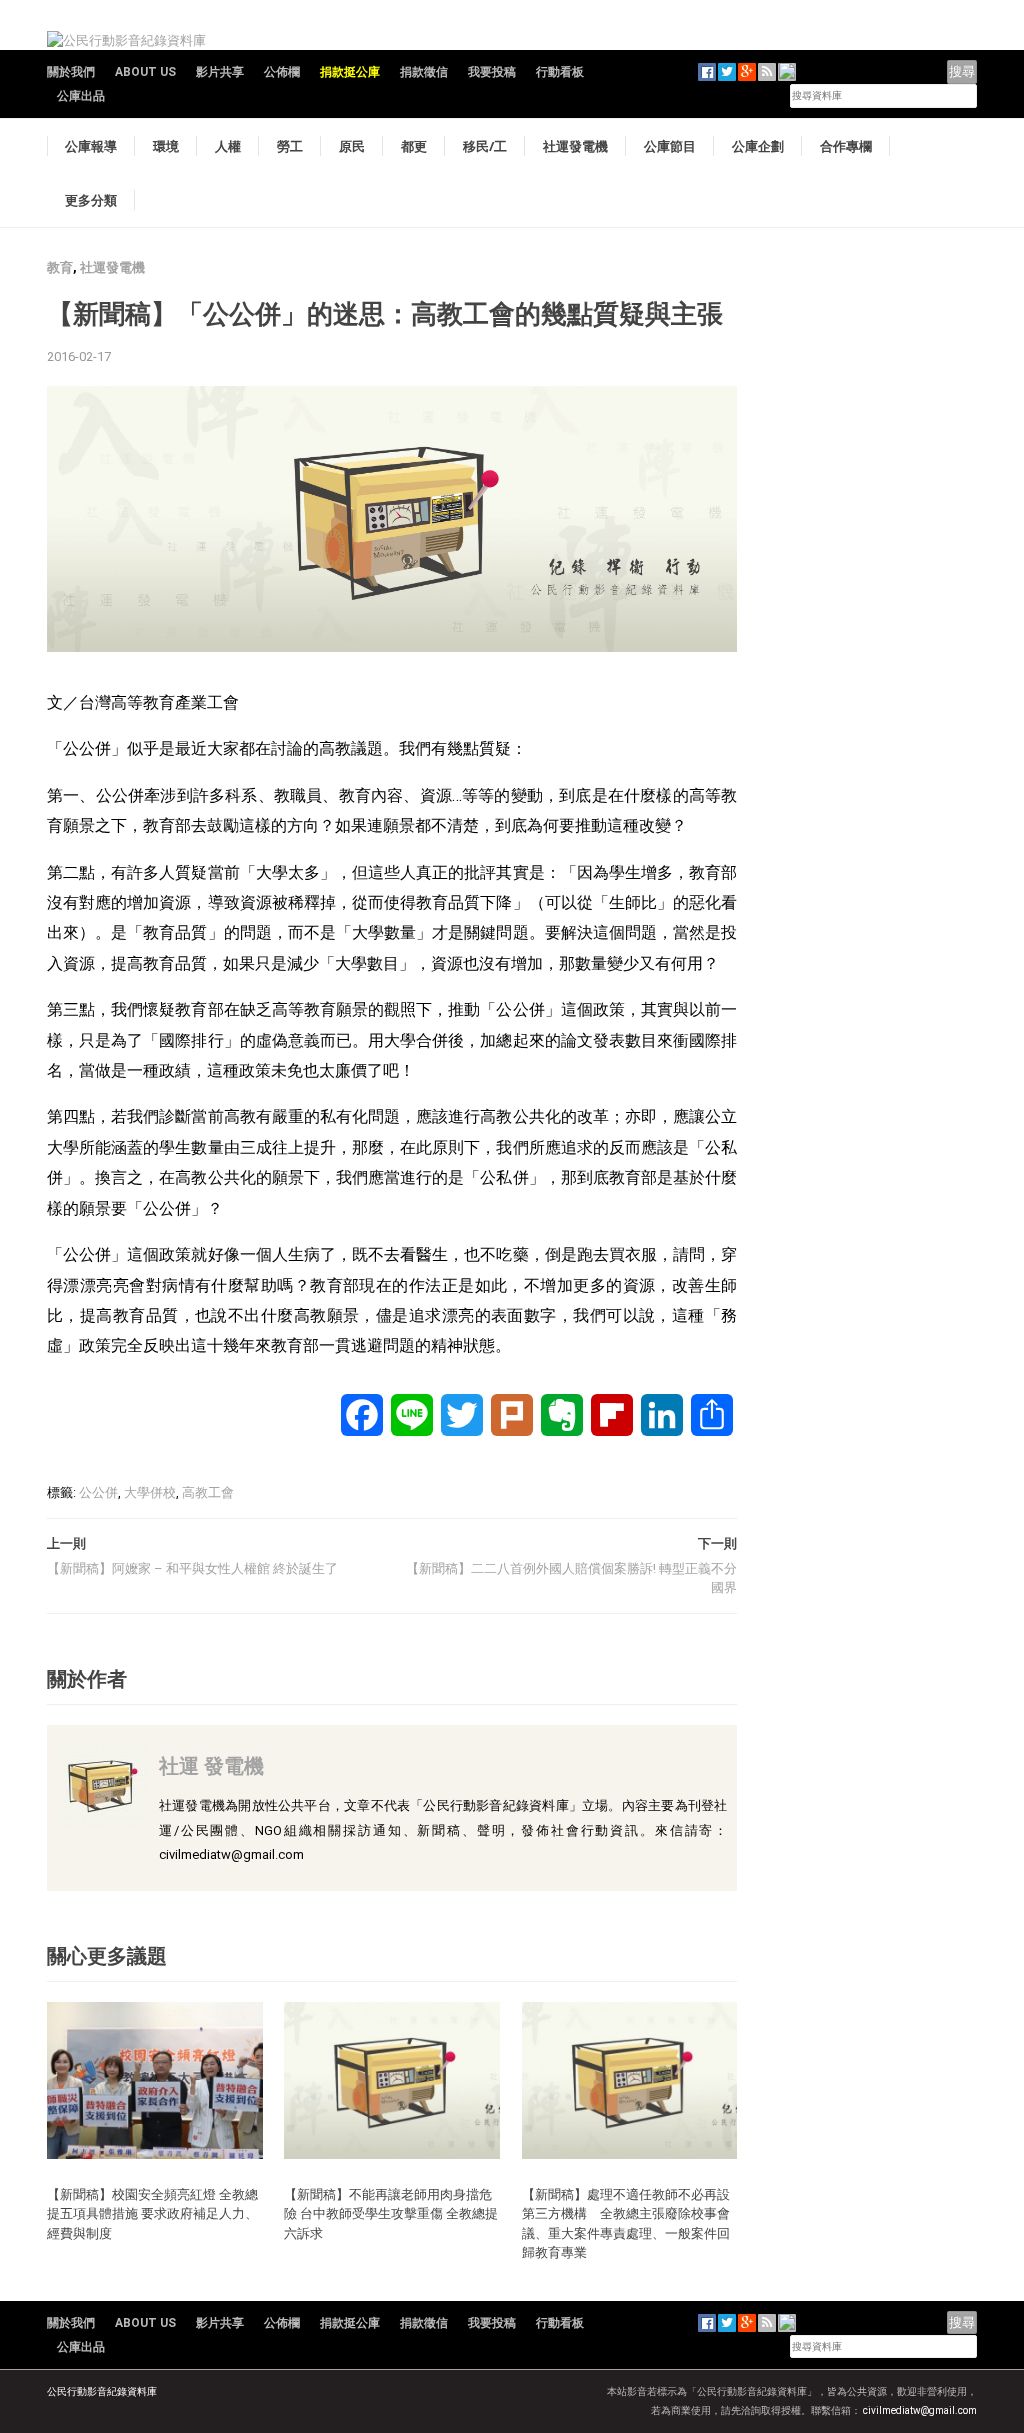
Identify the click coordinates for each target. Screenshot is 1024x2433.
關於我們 (71, 72)
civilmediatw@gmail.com (920, 2410)
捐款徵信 (424, 72)
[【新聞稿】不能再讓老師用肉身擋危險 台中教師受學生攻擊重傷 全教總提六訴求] (392, 2079)
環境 (166, 146)
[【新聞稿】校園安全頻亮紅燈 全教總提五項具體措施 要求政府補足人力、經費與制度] (155, 2079)
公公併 (98, 1492)
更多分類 (91, 200)
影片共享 (220, 72)
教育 (60, 267)
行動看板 (560, 72)
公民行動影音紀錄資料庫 (102, 2391)
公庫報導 (91, 146)
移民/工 (485, 146)
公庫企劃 (758, 146)
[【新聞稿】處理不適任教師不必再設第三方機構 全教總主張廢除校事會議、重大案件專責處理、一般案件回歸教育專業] (630, 2079)
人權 (228, 146)
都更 (414, 146)
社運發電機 (575, 146)
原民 (352, 146)
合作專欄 (846, 146)
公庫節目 (670, 146)
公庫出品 (81, 96)
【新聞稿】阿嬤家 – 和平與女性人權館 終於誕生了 (192, 1568)
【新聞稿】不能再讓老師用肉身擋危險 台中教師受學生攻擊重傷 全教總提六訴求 (391, 2213)
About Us (145, 72)
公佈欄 (282, 72)
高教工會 (208, 1492)
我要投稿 (492, 72)
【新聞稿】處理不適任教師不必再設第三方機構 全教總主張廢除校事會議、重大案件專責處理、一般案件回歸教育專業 (626, 2223)
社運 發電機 (211, 1765)
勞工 (290, 146)
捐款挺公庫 (350, 72)
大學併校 (150, 1492)
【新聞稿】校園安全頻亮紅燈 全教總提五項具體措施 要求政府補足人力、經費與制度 (152, 2213)
